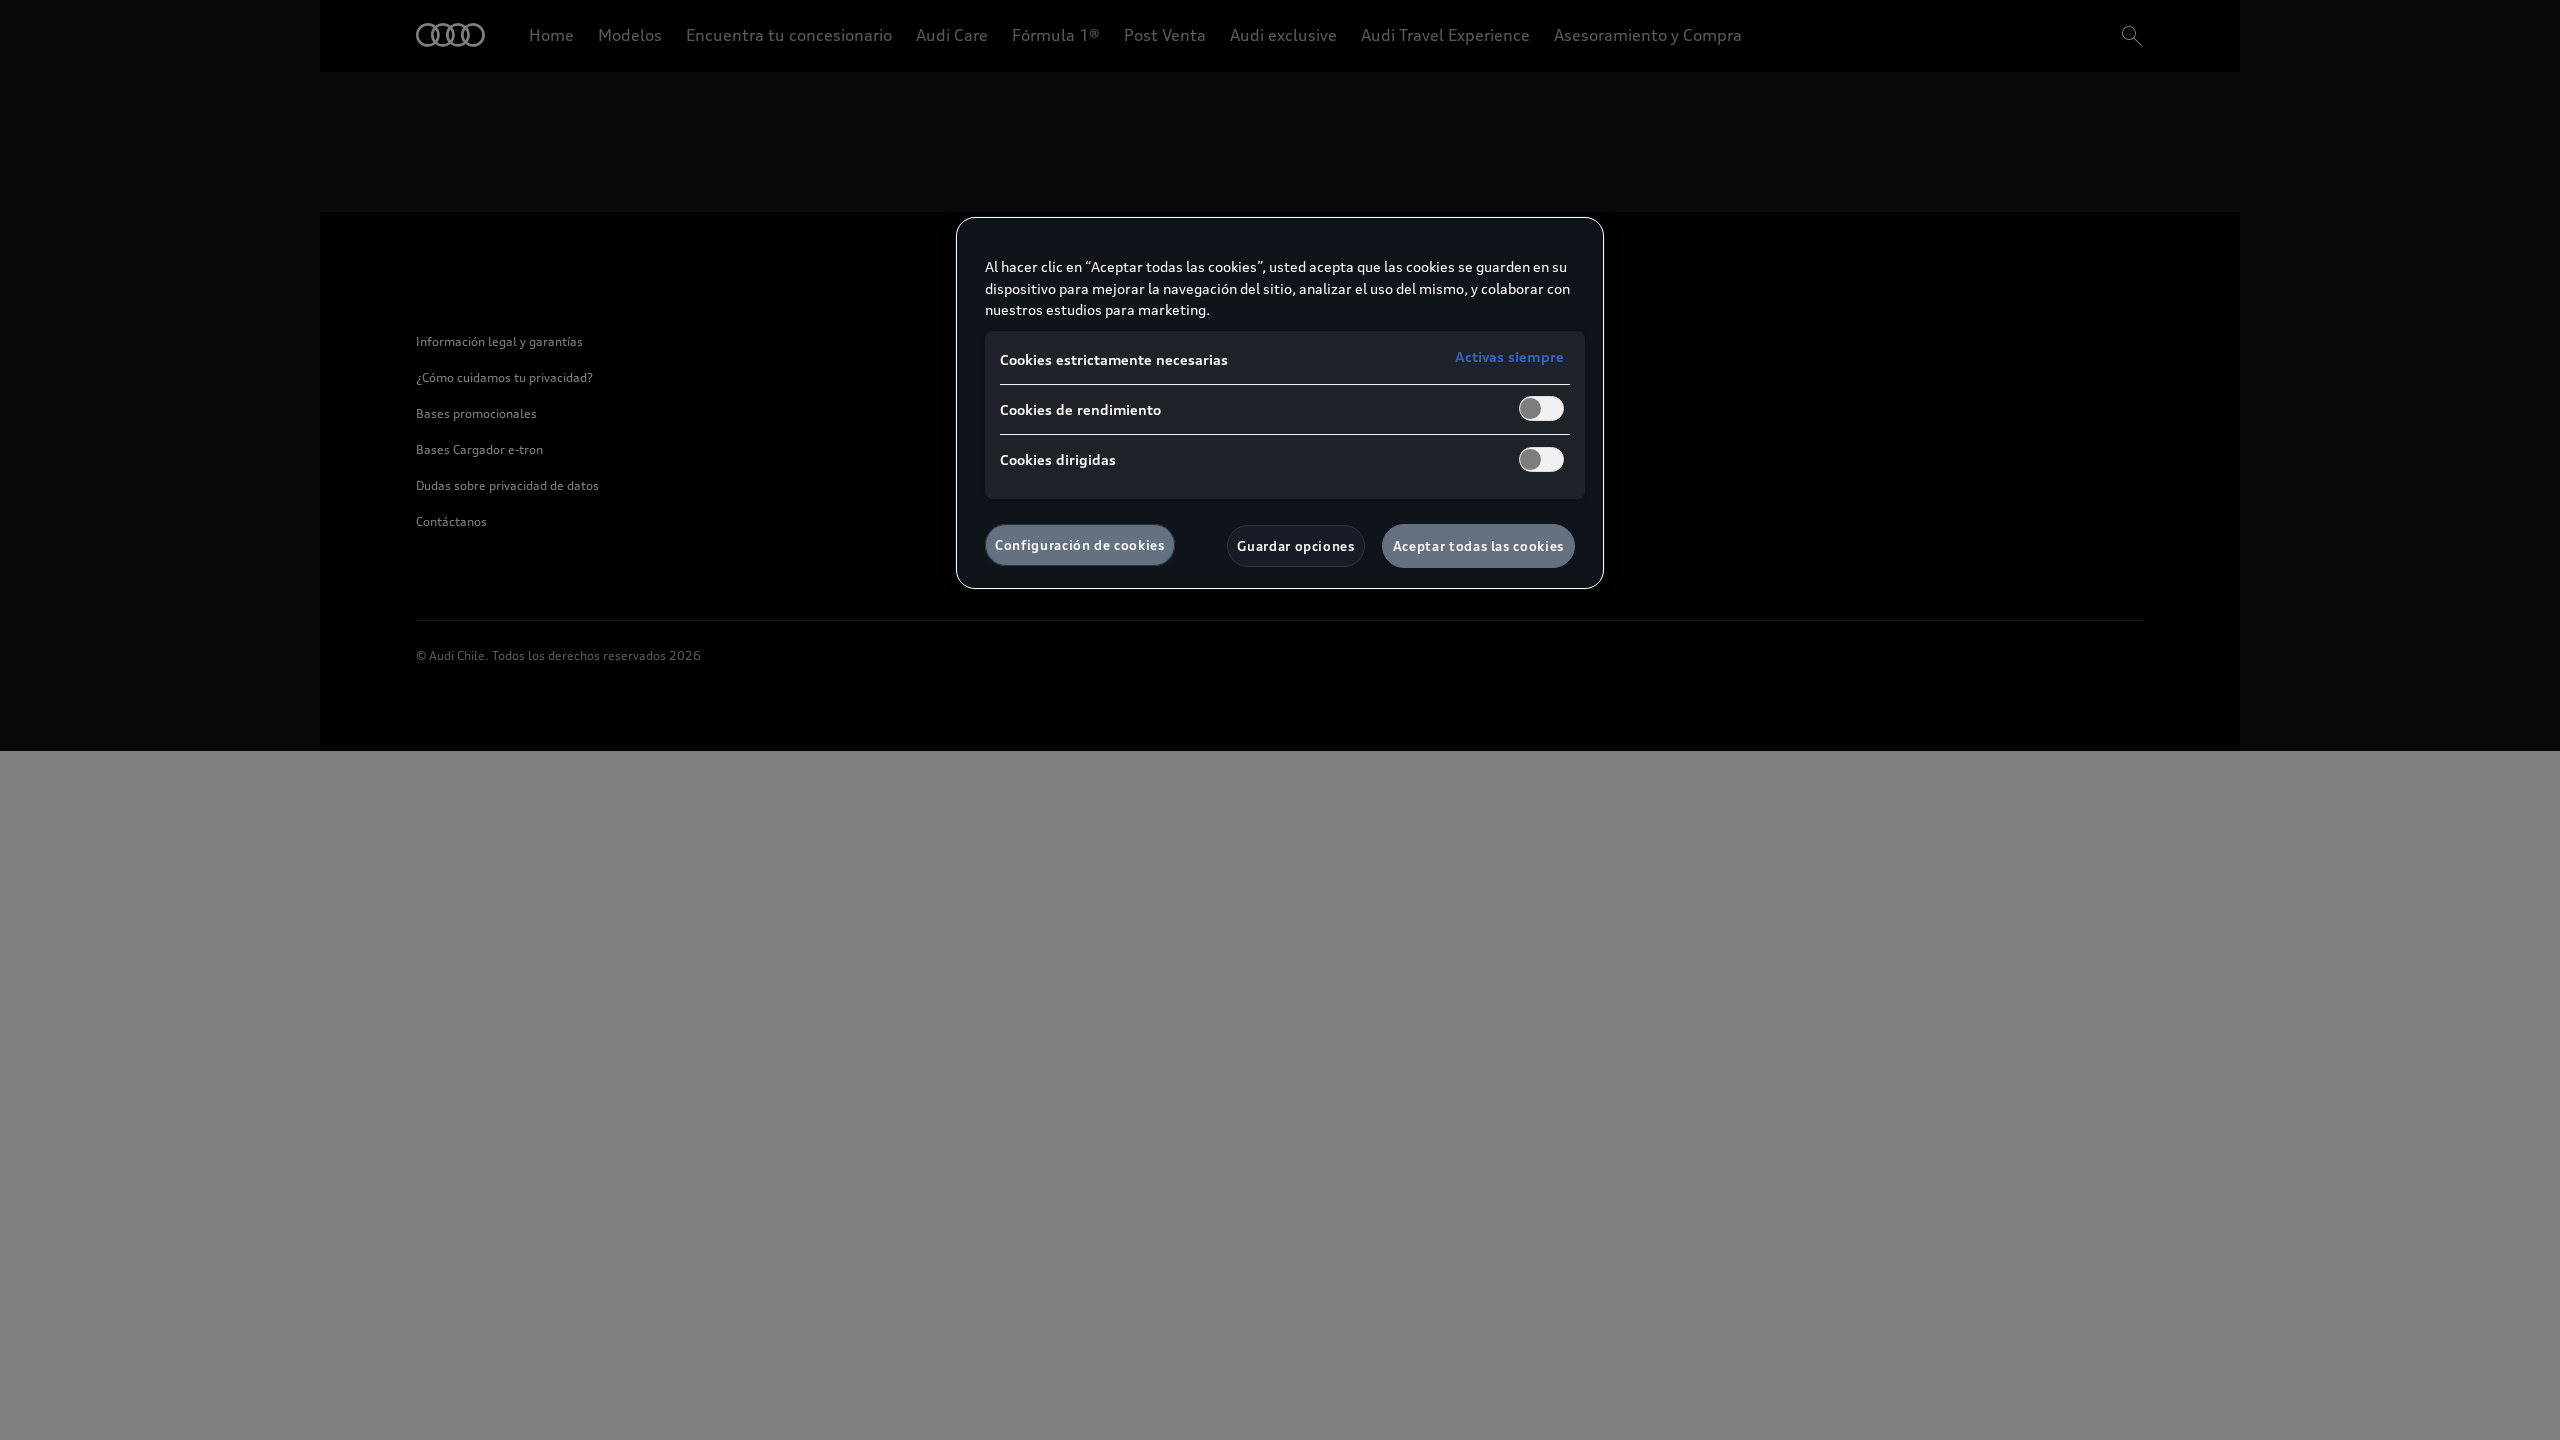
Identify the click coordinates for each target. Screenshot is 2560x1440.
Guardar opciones (1295, 546)
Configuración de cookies (1080, 545)
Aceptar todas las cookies (1478, 546)
